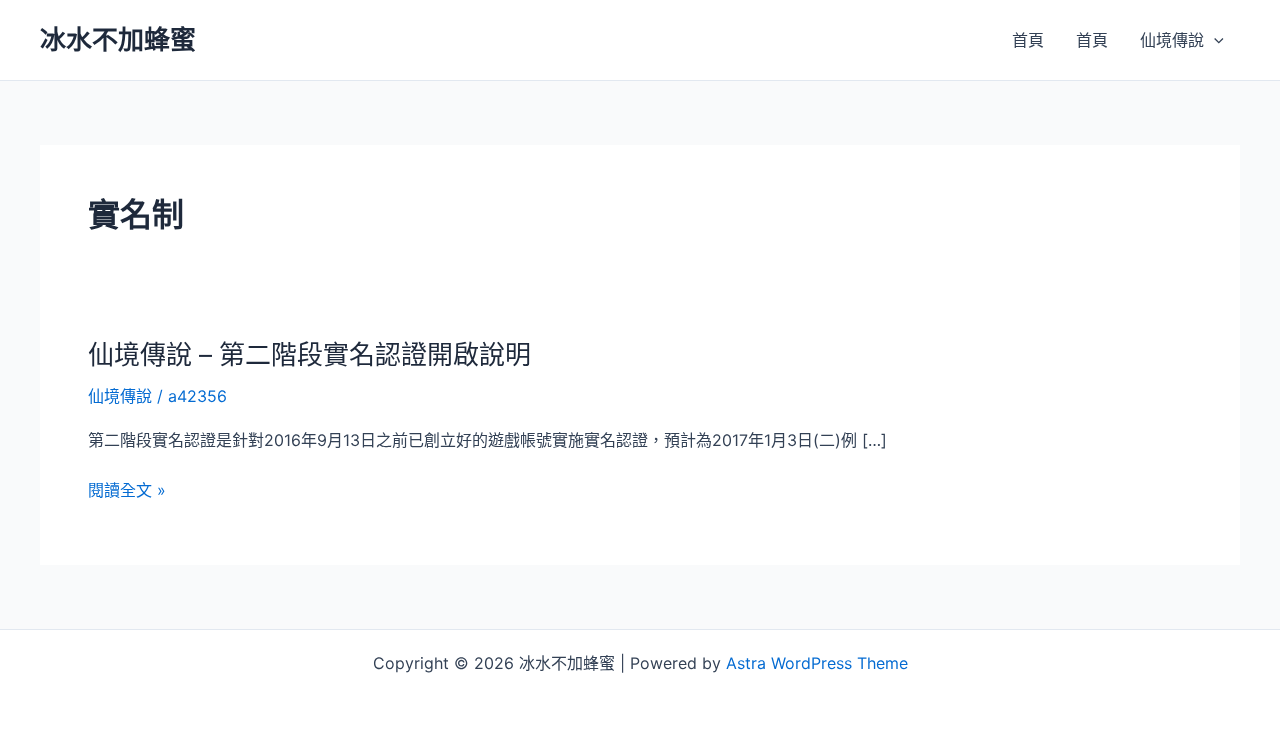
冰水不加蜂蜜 (118, 39)
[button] (1214, 40)
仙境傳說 (1172, 40)
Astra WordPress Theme (817, 663)
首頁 (1028, 40)
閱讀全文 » (127, 491)
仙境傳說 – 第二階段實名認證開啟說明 (309, 354)
